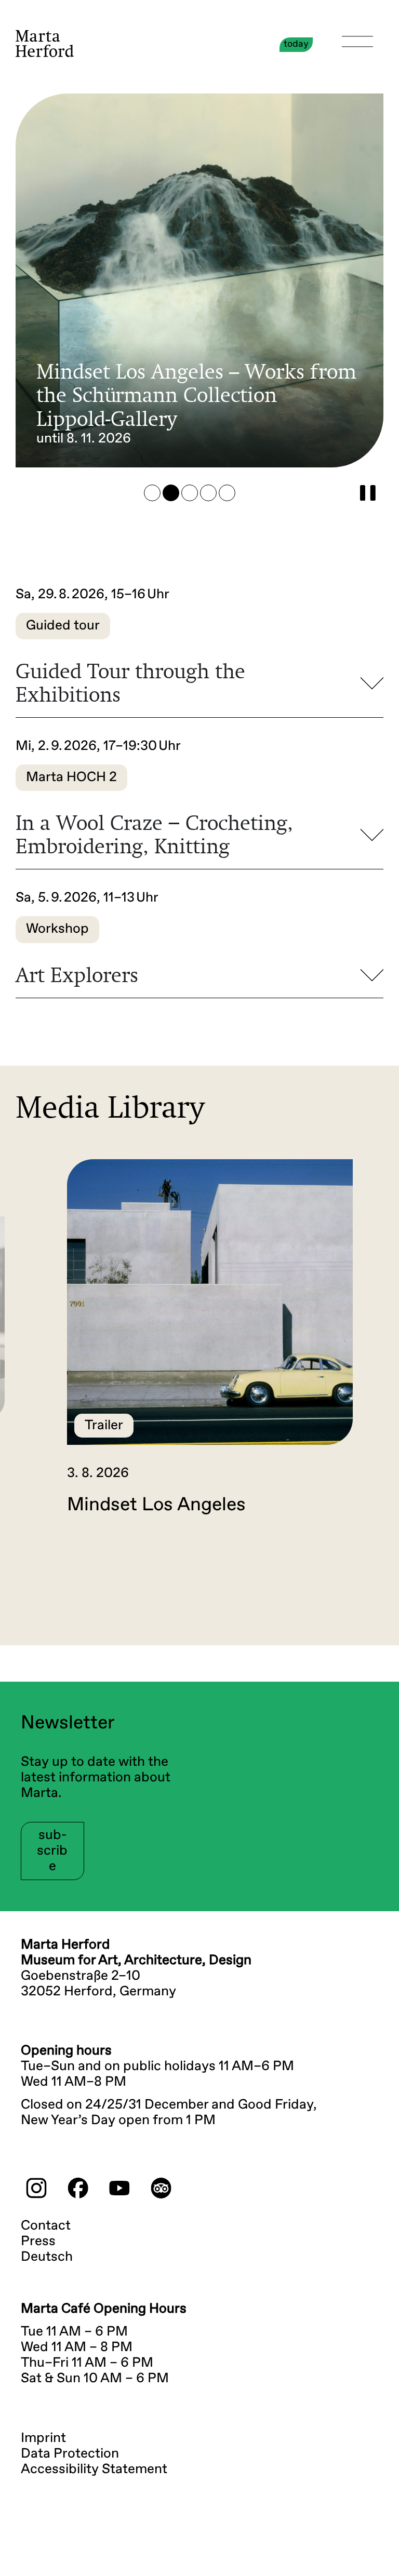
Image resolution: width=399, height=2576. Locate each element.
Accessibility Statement (94, 2470)
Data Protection (70, 2454)
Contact (46, 2226)
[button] (152, 493)
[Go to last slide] (33, 1559)
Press (38, 2242)
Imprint (43, 2438)
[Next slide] (366, 1559)
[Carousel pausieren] (368, 493)
